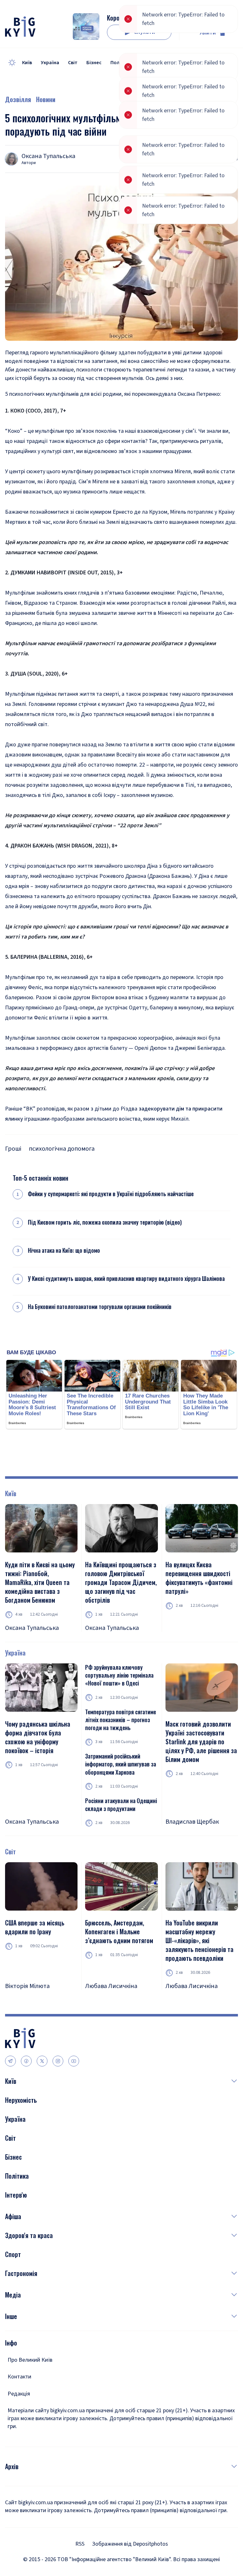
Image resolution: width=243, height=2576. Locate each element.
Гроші (13, 1149)
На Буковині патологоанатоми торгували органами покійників (100, 1307)
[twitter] (42, 2061)
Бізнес (94, 63)
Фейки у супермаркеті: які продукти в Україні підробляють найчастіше (111, 1194)
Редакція (19, 2394)
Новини (46, 99)
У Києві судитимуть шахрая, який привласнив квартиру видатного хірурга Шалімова (126, 1279)
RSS (80, 2544)
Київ (27, 63)
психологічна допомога (62, 1149)
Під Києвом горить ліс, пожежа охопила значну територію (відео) (105, 1222)
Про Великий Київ (30, 2360)
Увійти (208, 33)
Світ (73, 63)
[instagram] (58, 2061)
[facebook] (26, 2061)
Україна (50, 63)
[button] (127, 2081)
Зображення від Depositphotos (130, 2544)
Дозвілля (18, 99)
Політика (121, 63)
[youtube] (74, 2061)
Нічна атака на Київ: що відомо (64, 1250)
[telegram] (10, 2061)
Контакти (19, 2377)
